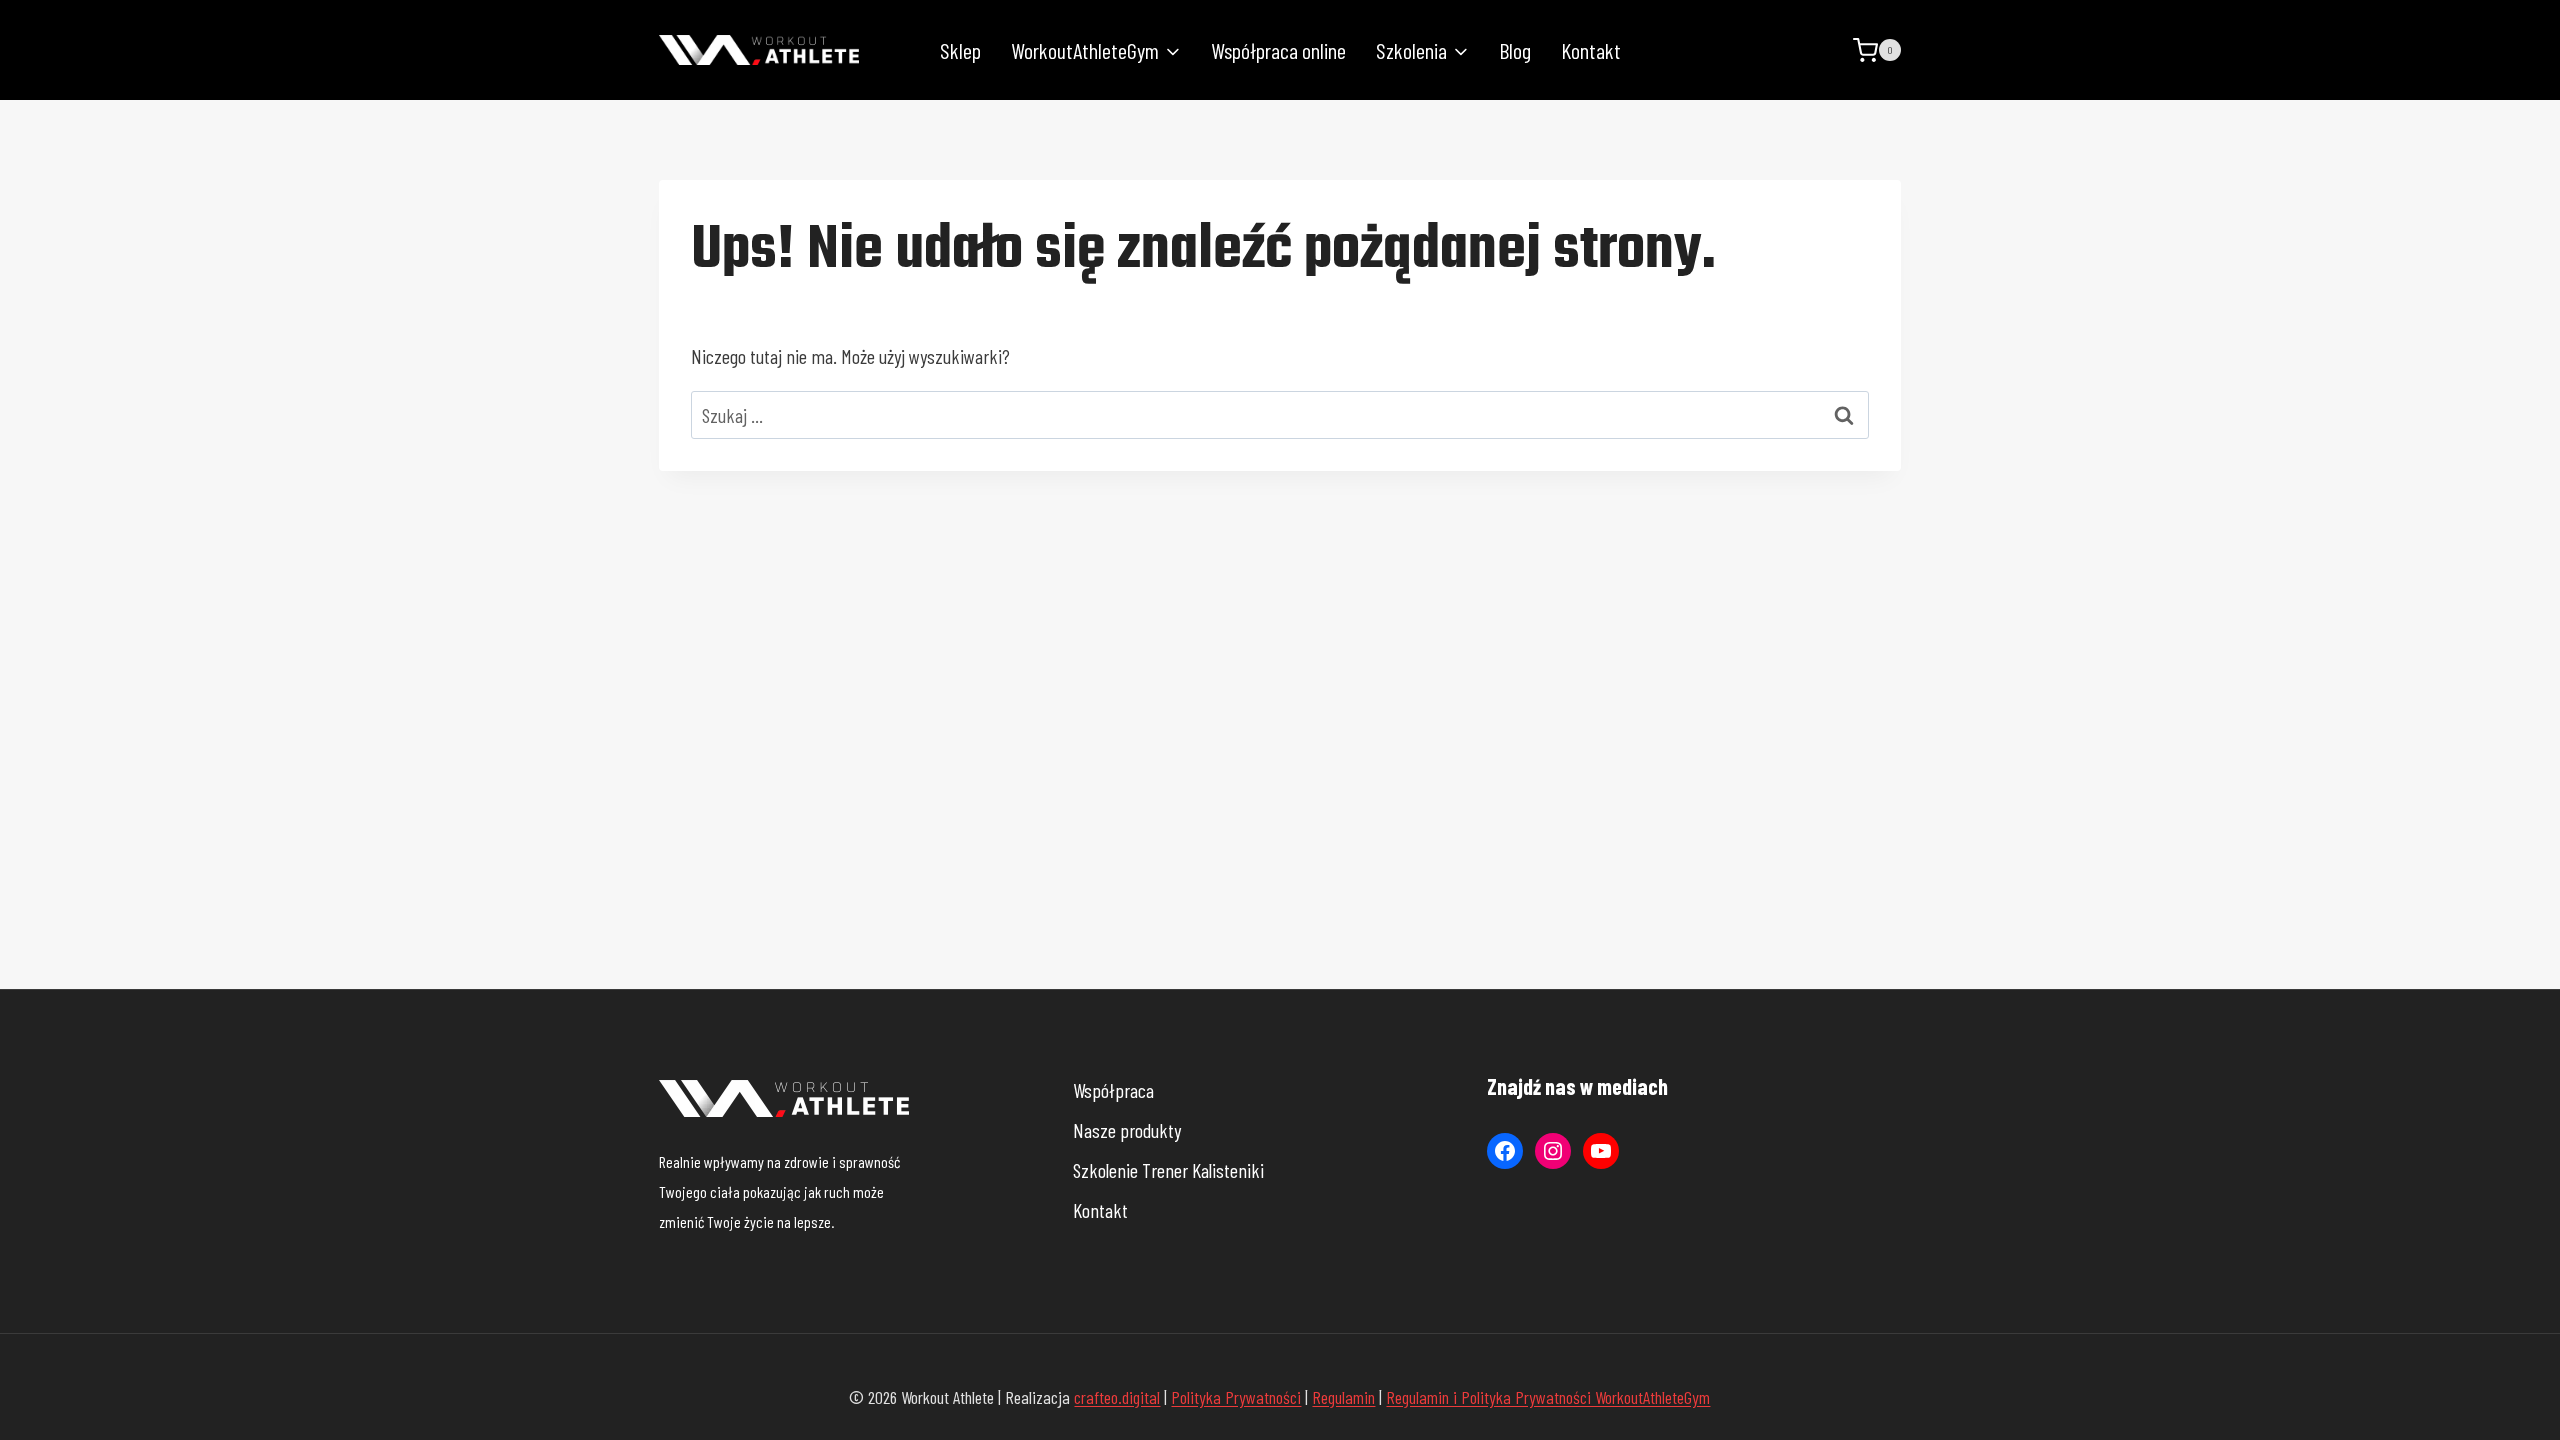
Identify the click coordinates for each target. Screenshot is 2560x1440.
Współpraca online (1278, 50)
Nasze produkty (1127, 1130)
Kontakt (1591, 50)
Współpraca (1113, 1090)
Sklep (960, 50)
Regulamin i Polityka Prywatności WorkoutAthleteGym (1548, 1397)
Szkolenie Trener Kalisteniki (1168, 1170)
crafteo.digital (1117, 1397)
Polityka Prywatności (1236, 1397)
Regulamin (1343, 1397)
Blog (1515, 50)
